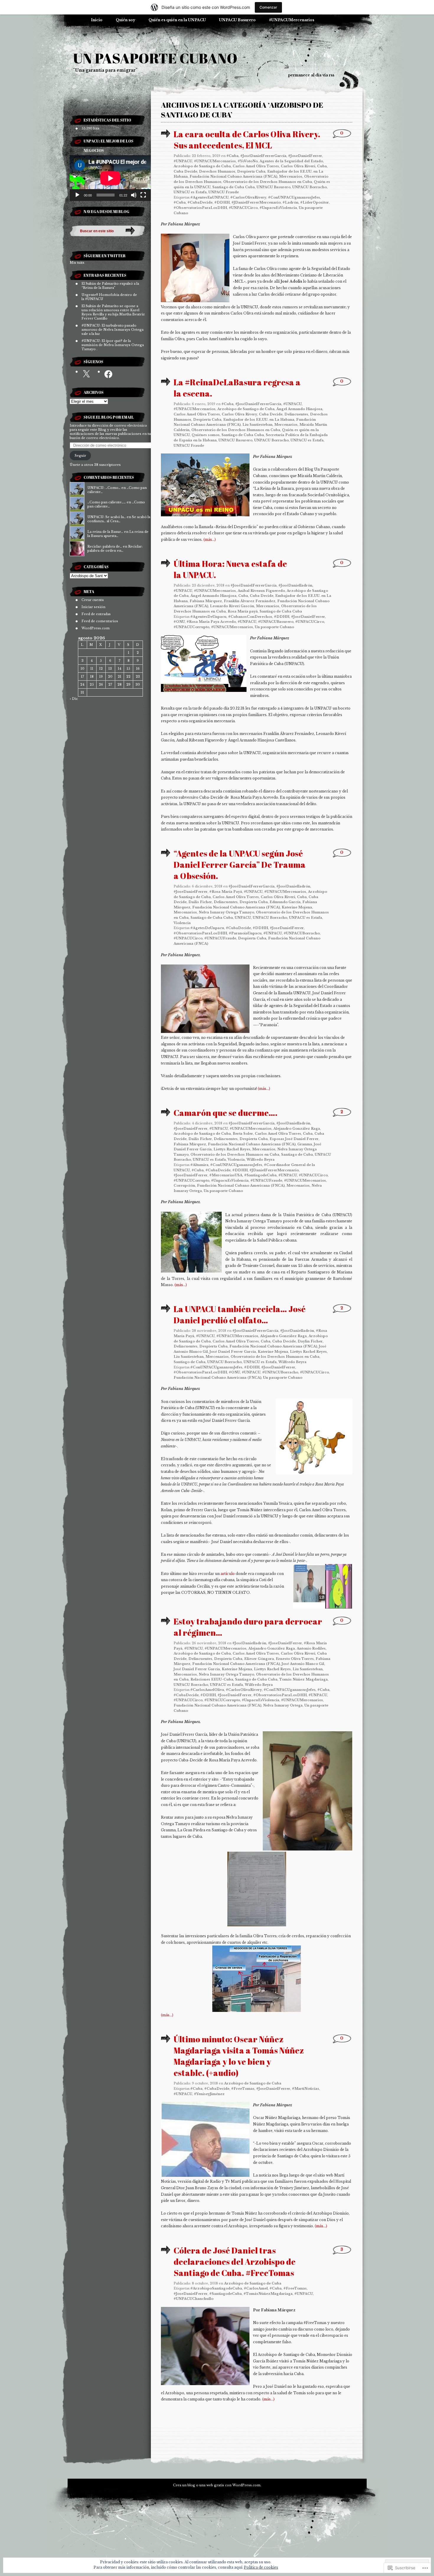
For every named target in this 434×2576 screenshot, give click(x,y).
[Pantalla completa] (143, 195)
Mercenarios (291, 176)
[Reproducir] (77, 195)
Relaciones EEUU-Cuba (212, 1679)
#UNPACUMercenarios (292, 20)
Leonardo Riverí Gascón (232, 606)
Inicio (97, 20)
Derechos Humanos (217, 171)
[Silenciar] (134, 195)
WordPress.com (96, 628)
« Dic (74, 699)
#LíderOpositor (315, 202)
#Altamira (199, 1165)
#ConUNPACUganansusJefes (294, 197)
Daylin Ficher (310, 1341)
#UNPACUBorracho (302, 933)
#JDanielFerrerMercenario (256, 202)
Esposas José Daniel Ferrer (294, 1139)
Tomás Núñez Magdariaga (304, 1679)
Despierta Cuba (251, 171)
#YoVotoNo (248, 161)
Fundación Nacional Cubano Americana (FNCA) (233, 176)
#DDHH (222, 202)
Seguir (80, 456)
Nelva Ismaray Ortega (283, 1705)
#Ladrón (291, 202)
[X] (86, 374)
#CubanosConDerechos (250, 617)
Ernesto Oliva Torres (295, 1659)
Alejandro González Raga (297, 1129)
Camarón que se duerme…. (226, 1113)
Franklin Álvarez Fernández (250, 601)
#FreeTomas (243, 2089)
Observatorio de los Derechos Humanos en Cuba (268, 182)
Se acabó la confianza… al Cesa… (119, 519)
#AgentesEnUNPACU (209, 197)
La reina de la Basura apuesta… (118, 534)
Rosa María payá (243, 611)
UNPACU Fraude (224, 192)
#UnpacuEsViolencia (278, 208)
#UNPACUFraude (220, 938)
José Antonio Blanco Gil (303, 1664)
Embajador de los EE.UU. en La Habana (259, 420)
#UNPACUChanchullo (194, 2299)
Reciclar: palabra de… (105, 546)
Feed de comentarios (100, 621)
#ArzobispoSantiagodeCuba (216, 2288)
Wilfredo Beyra (261, 1160)
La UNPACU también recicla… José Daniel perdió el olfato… (240, 1314)
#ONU (179, 622)
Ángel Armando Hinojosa (299, 409)
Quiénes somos (206, 435)
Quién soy (125, 20)
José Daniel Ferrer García (233, 1352)
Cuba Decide (185, 171)
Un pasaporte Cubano (274, 627)
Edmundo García (285, 902)
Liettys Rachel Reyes (232, 1149)
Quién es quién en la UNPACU (177, 20)
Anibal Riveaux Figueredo (261, 591)
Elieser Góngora (259, 1659)
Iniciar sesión (93, 607)
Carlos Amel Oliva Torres (256, 166)
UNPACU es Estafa (190, 192)
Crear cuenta (93, 600)
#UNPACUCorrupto (191, 627)
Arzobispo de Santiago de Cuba (202, 166)
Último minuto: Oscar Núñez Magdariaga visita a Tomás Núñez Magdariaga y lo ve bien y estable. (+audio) (239, 2056)
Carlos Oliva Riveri (298, 166)
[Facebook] (108, 374)
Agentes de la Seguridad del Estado (291, 161)
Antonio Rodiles (311, 1648)
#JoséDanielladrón (295, 585)
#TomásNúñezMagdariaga (268, 2294)
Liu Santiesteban (257, 425)
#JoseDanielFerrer (305, 156)
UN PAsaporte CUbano (155, 58)
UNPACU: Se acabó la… (107, 517)
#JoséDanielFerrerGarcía (263, 156)
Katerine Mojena (297, 907)
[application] (110, 178)
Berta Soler (243, 1134)
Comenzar (268, 7)
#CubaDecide (200, 202)
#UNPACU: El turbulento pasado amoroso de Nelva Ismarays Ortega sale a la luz (112, 330)
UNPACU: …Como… (104, 488)
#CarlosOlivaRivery (248, 197)
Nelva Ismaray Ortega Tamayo (226, 912)
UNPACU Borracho (310, 187)
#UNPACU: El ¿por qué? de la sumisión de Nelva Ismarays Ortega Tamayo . (113, 345)
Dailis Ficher (200, 902)
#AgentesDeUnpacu (208, 617)
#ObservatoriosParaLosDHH (200, 208)
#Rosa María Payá (226, 892)
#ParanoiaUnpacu (245, 933)
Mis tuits (77, 263)
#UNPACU (183, 161)
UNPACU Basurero (237, 20)
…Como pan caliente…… (107, 502)
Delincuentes (296, 414)
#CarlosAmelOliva (207, 1690)
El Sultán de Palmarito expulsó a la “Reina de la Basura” (110, 286)
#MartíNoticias (306, 2089)
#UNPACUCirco (243, 208)
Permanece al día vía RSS (311, 75)
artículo (228, 1574)
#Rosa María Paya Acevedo (211, 622)
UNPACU (243, 918)
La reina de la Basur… (105, 532)
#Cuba (232, 156)
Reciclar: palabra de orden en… (115, 548)
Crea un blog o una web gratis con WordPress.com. (217, 2485)
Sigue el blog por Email (109, 417)
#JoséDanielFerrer (308, 617)
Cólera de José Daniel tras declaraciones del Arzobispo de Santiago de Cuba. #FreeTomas (235, 2261)
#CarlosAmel (256, 2288)
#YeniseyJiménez (209, 2094)
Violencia (182, 923)
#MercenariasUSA (226, 1175)
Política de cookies (261, 2567)
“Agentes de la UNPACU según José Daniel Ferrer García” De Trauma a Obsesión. (240, 864)
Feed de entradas (96, 614)
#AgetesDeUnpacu (207, 928)
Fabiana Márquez (206, 601)
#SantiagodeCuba (260, 1175)
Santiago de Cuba (297, 1154)
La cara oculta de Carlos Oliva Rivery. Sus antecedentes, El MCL (247, 140)
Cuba (322, 166)
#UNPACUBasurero (276, 622)
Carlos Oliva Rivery (239, 414)
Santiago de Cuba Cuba (234, 187)
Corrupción (184, 1185)
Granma (305, 1144)
